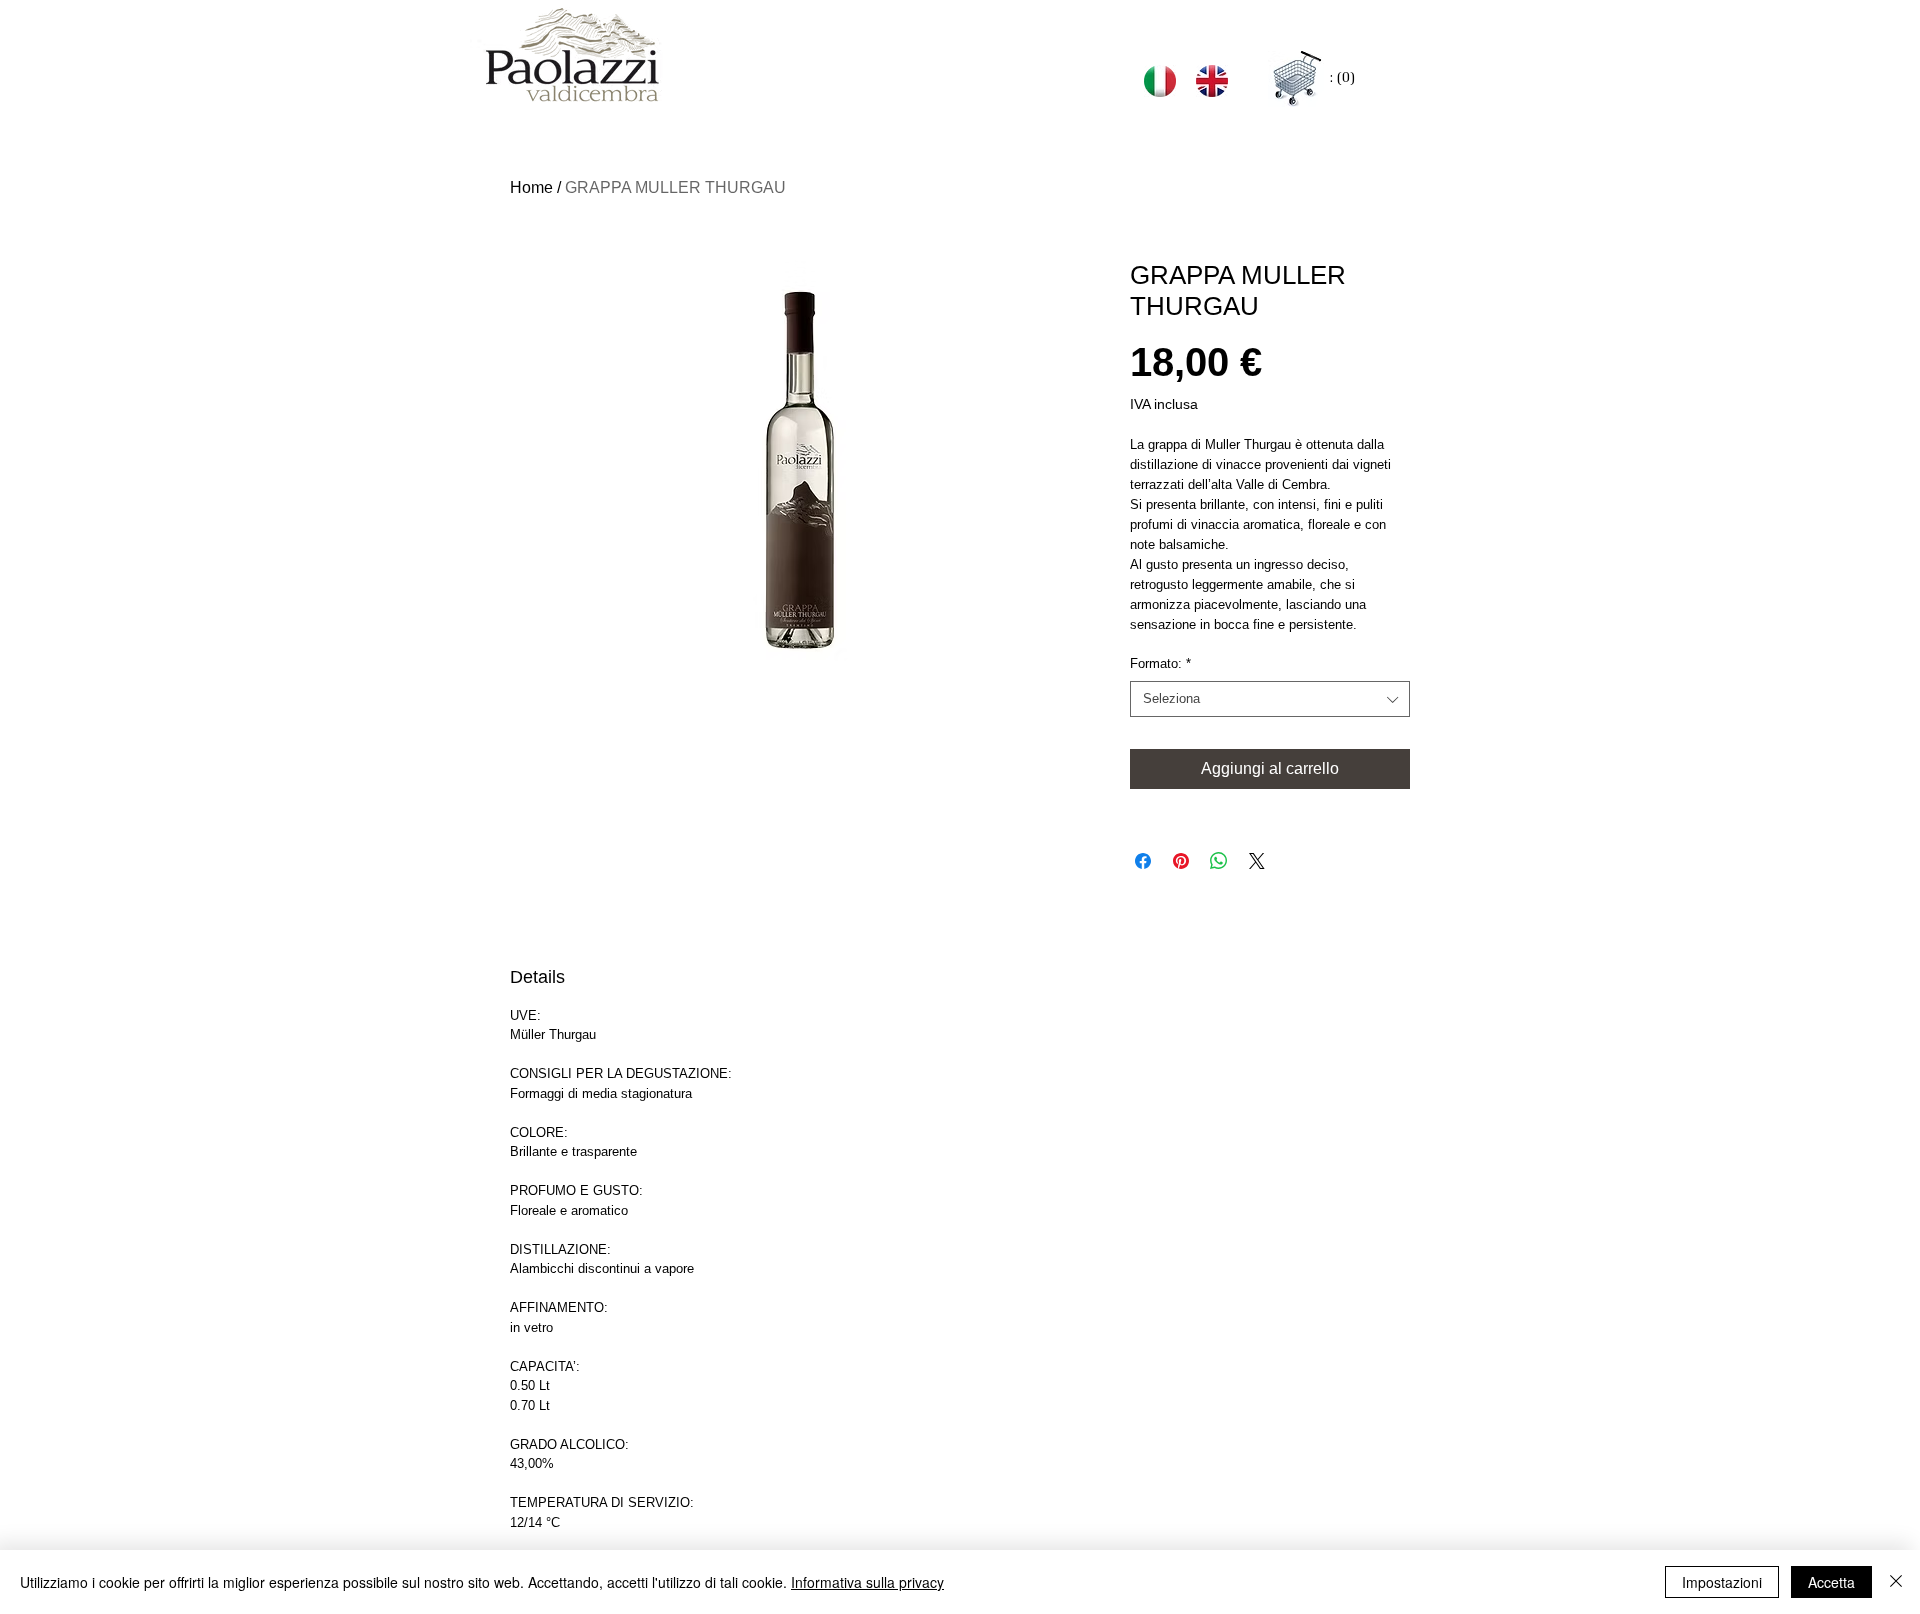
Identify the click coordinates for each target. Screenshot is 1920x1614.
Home (531, 187)
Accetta (1831, 1582)
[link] (1342, 77)
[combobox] (1270, 699)
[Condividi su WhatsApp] (1219, 861)
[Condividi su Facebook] (1143, 861)
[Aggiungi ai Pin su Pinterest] (1181, 861)
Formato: (1160, 663)
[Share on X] (1257, 861)
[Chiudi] (1896, 1582)
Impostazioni (1722, 1582)
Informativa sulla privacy (867, 1582)
